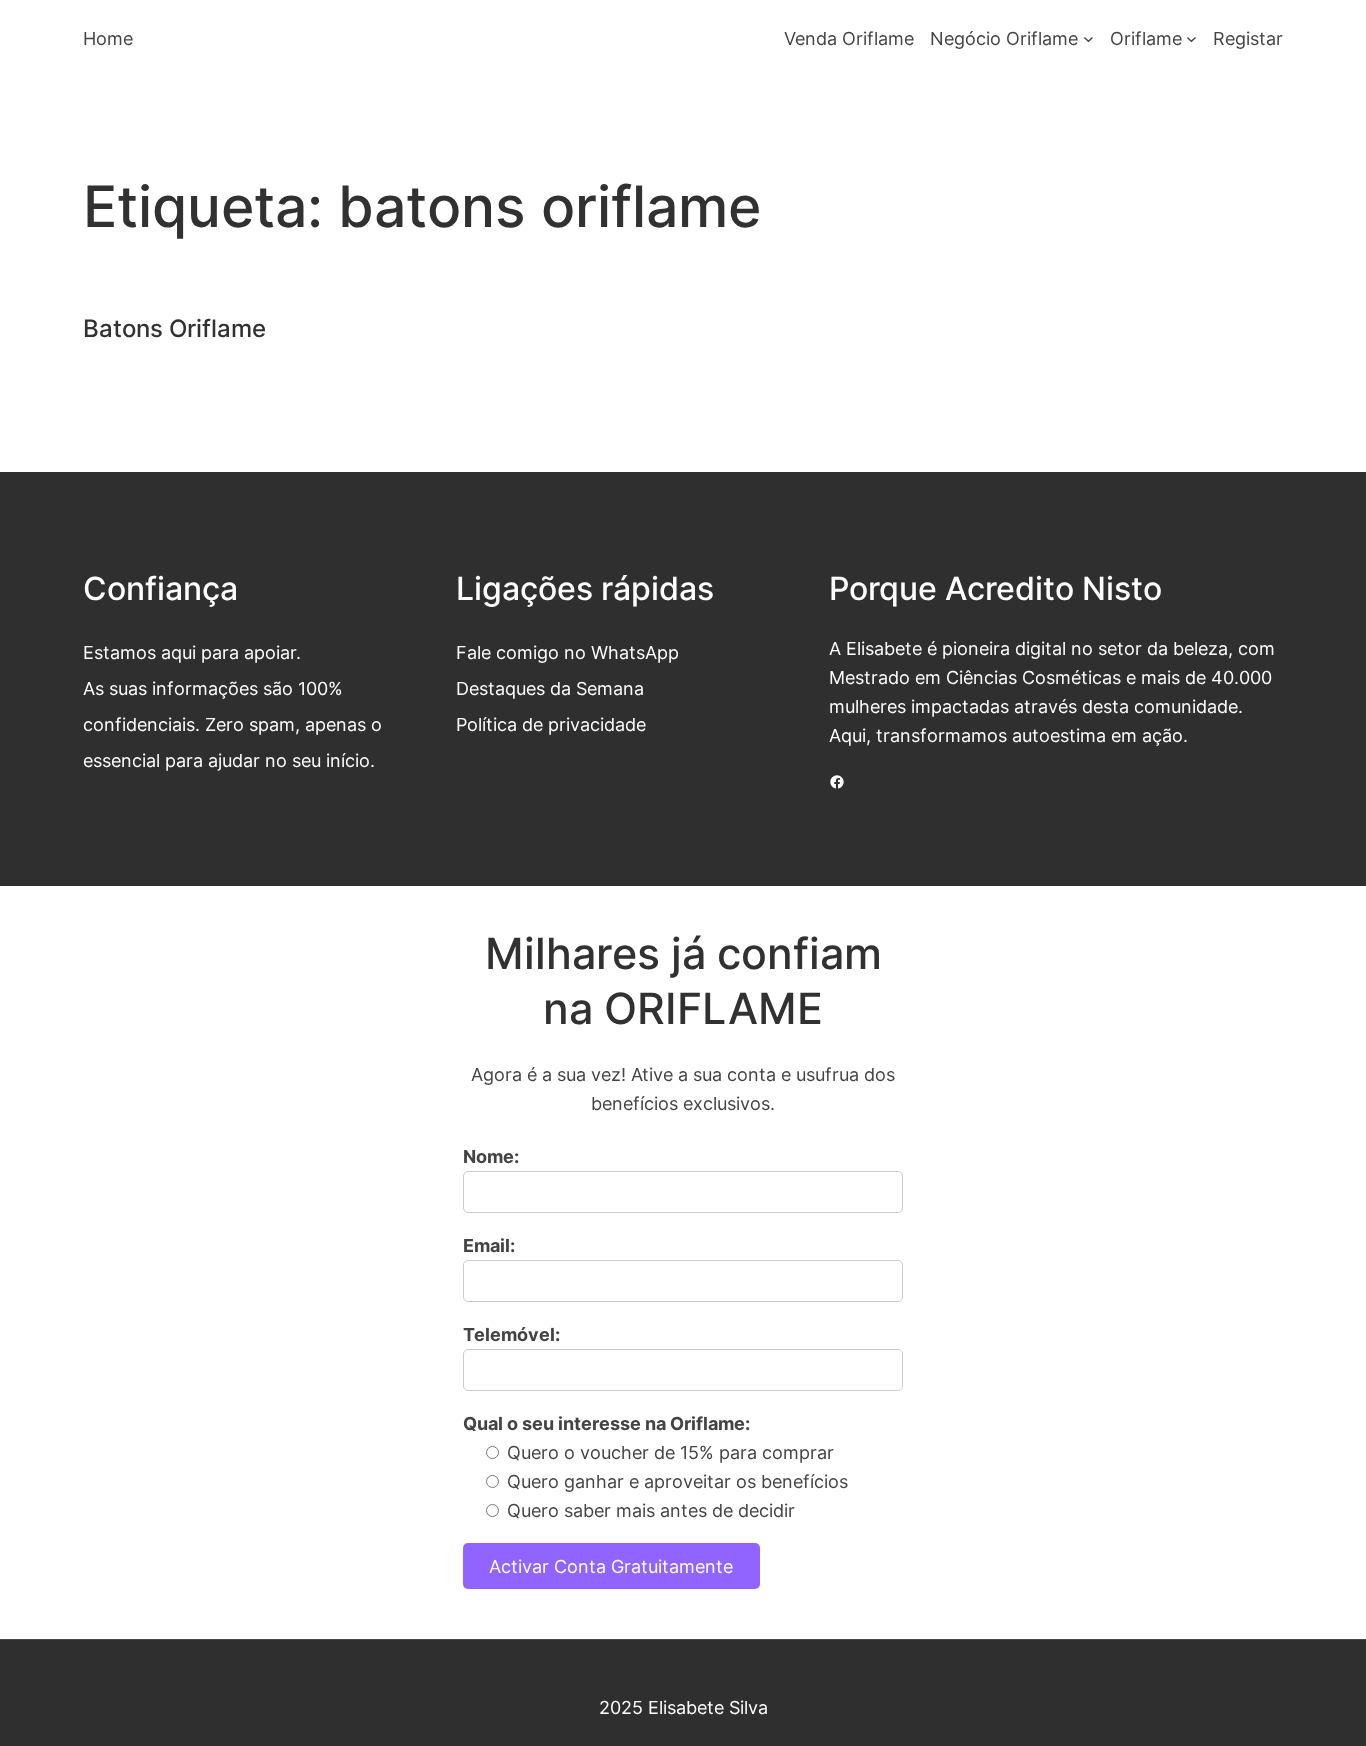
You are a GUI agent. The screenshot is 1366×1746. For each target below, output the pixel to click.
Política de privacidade (551, 724)
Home (108, 38)
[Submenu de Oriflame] (1191, 38)
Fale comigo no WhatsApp (567, 652)
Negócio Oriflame (1004, 38)
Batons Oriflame (174, 328)
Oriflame (1146, 38)
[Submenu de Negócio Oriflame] (1088, 38)
